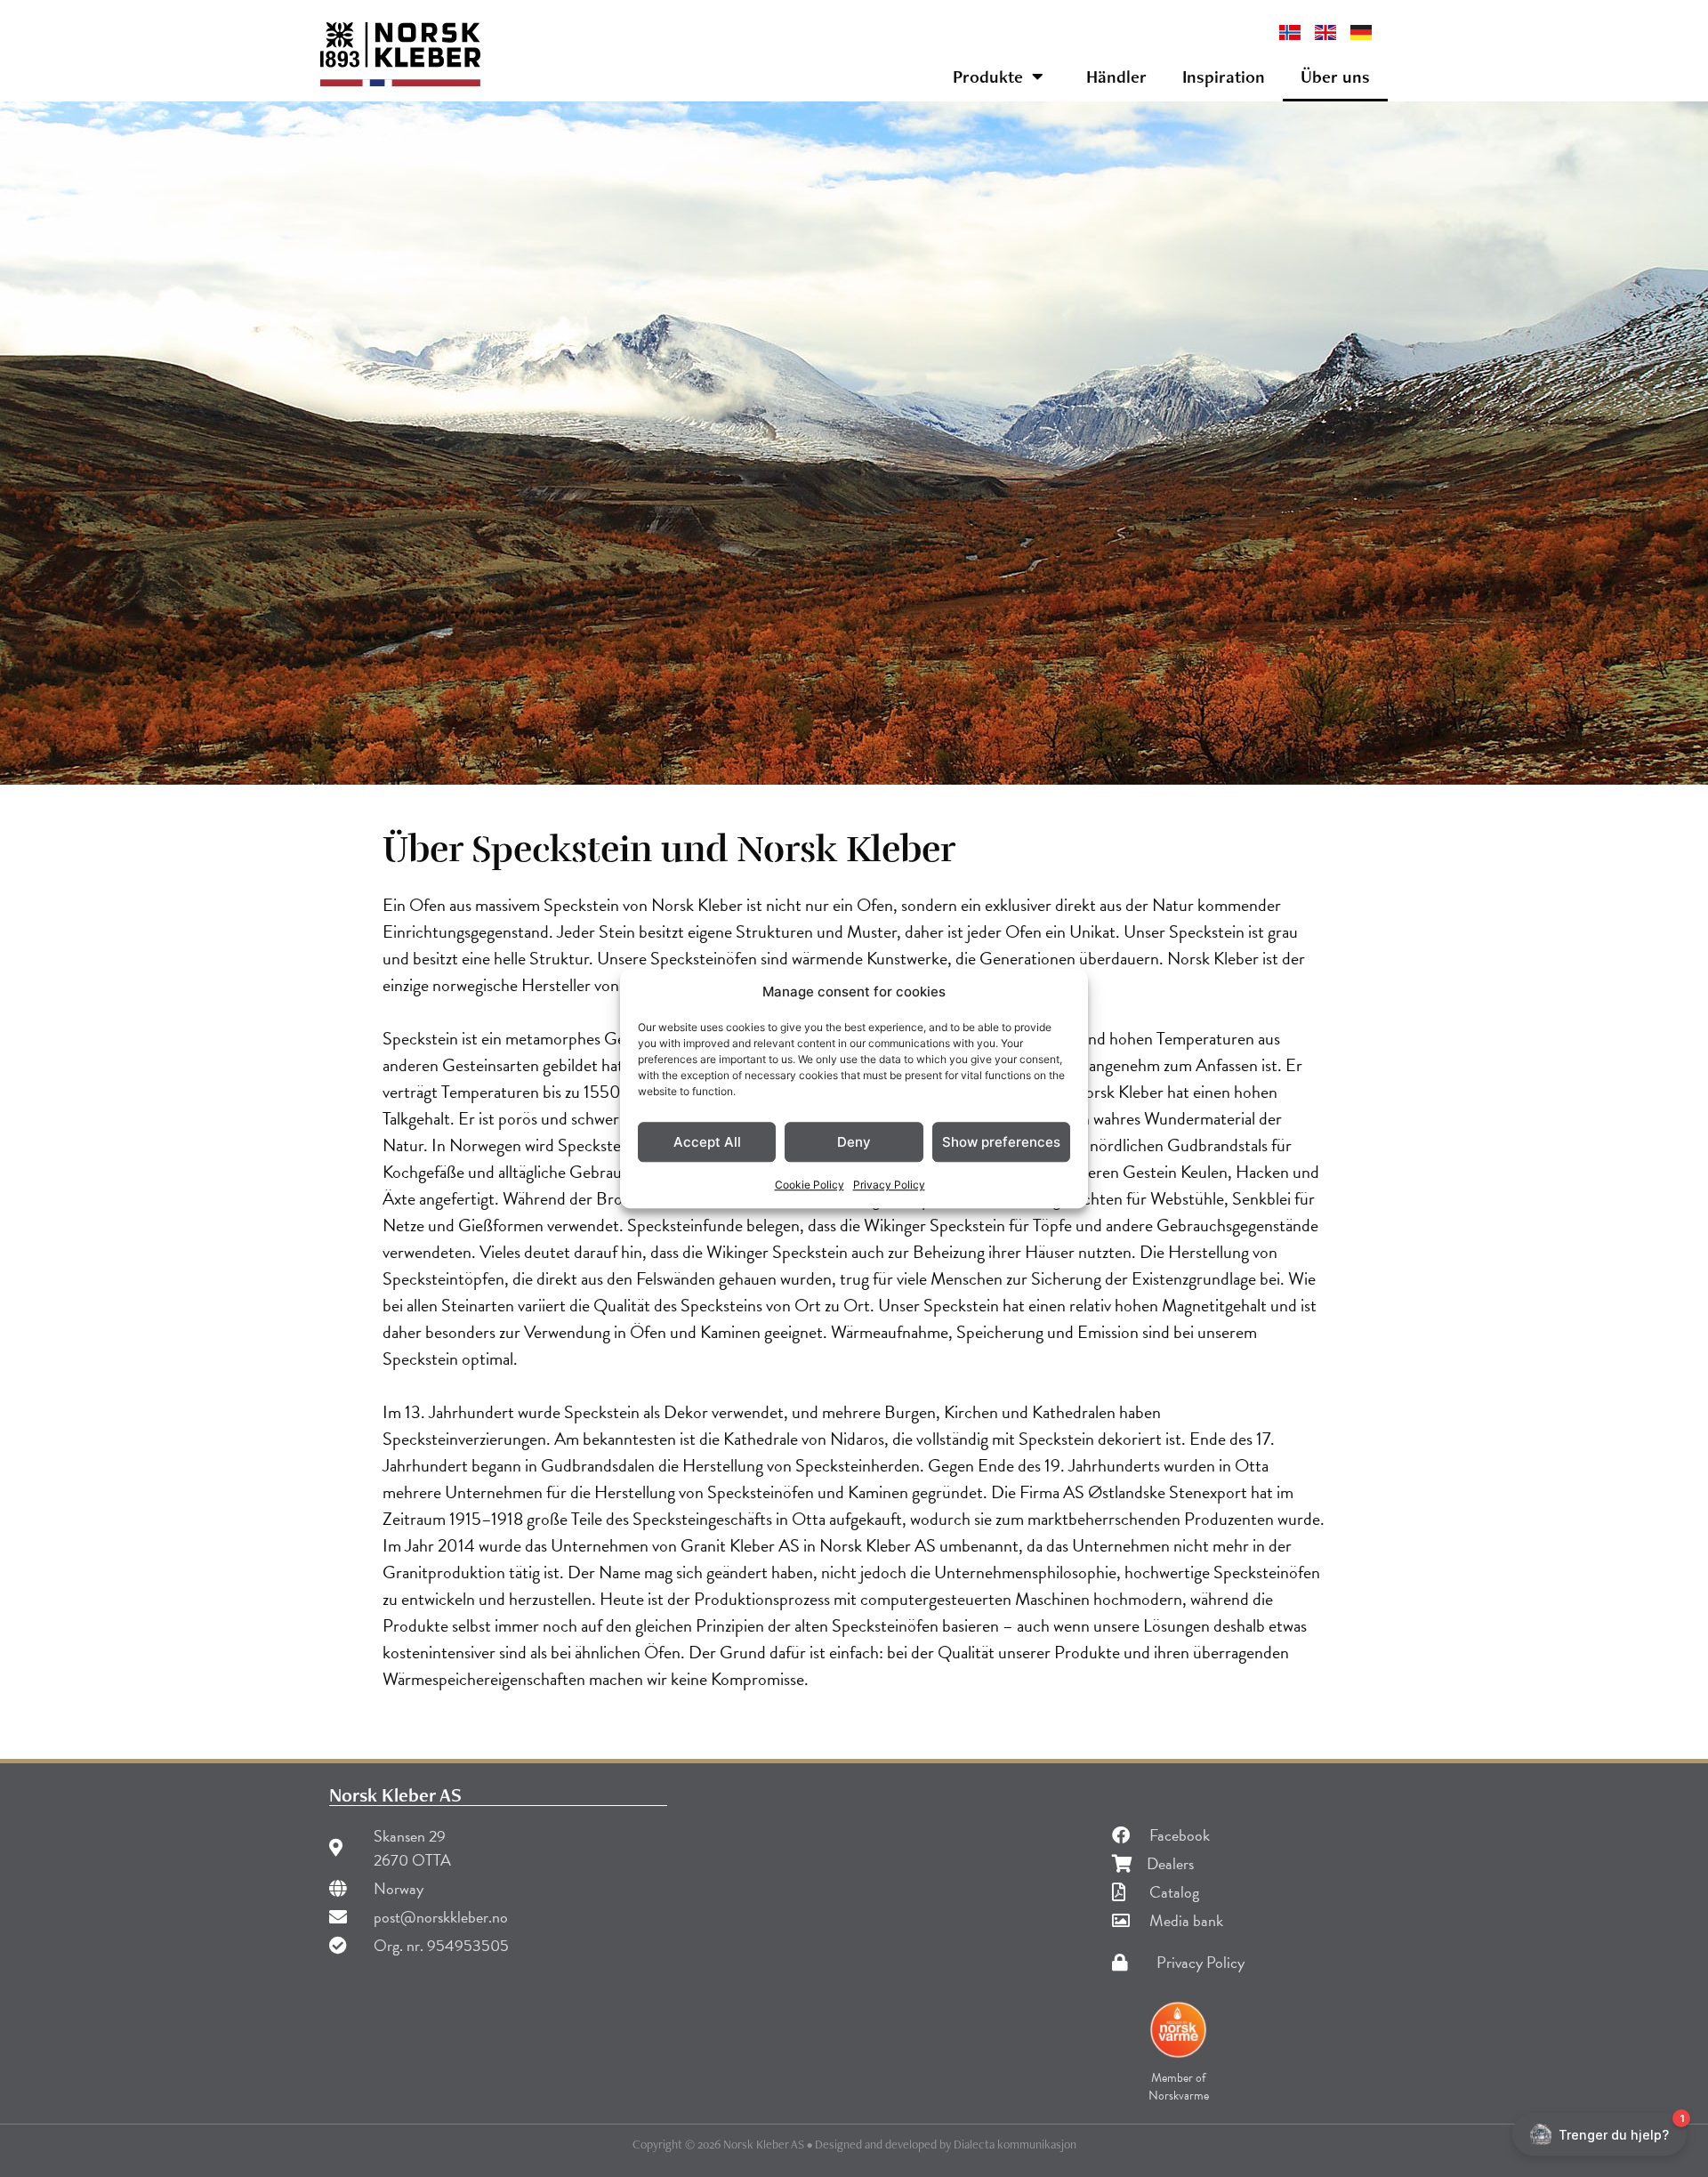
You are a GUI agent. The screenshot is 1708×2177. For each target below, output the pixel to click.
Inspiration (1224, 77)
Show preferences (1001, 1142)
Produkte (988, 77)
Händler (1116, 77)
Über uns (1335, 77)
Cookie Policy (810, 1185)
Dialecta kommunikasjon (1015, 2144)
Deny (854, 1142)
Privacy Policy (889, 1185)
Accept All (707, 1142)
